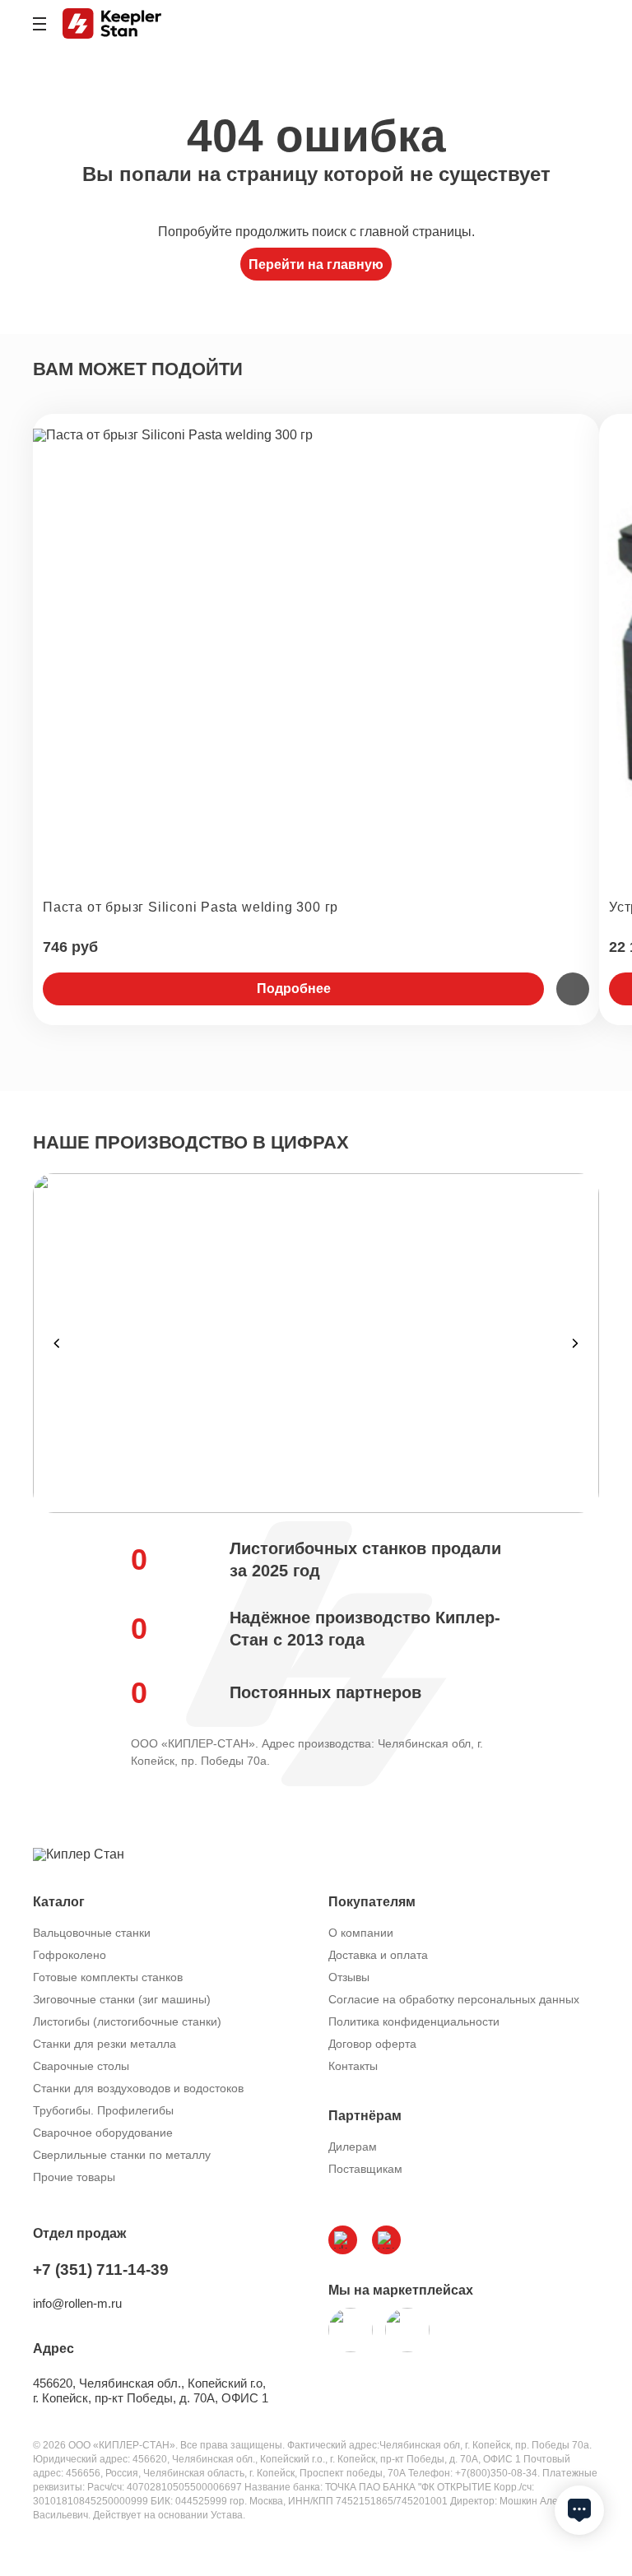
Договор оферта (372, 2044)
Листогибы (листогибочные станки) (127, 2021)
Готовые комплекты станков (108, 1977)
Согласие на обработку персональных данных (454, 1999)
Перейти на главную (316, 265)
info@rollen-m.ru (77, 2303)
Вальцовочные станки (92, 1933)
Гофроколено (70, 1955)
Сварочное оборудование (103, 2133)
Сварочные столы (81, 2066)
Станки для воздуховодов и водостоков (138, 2088)
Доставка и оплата (378, 1955)
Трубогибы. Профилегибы (103, 2110)
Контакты (353, 2066)
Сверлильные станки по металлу (122, 2155)
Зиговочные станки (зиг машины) (122, 1999)
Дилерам (353, 2147)
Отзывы (349, 1977)
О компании (361, 1933)
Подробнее (294, 989)
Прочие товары (74, 2177)
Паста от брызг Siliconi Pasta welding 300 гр (191, 907)
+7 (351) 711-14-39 (101, 2270)
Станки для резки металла (105, 2044)
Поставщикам (365, 2169)
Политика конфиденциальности (414, 2021)
